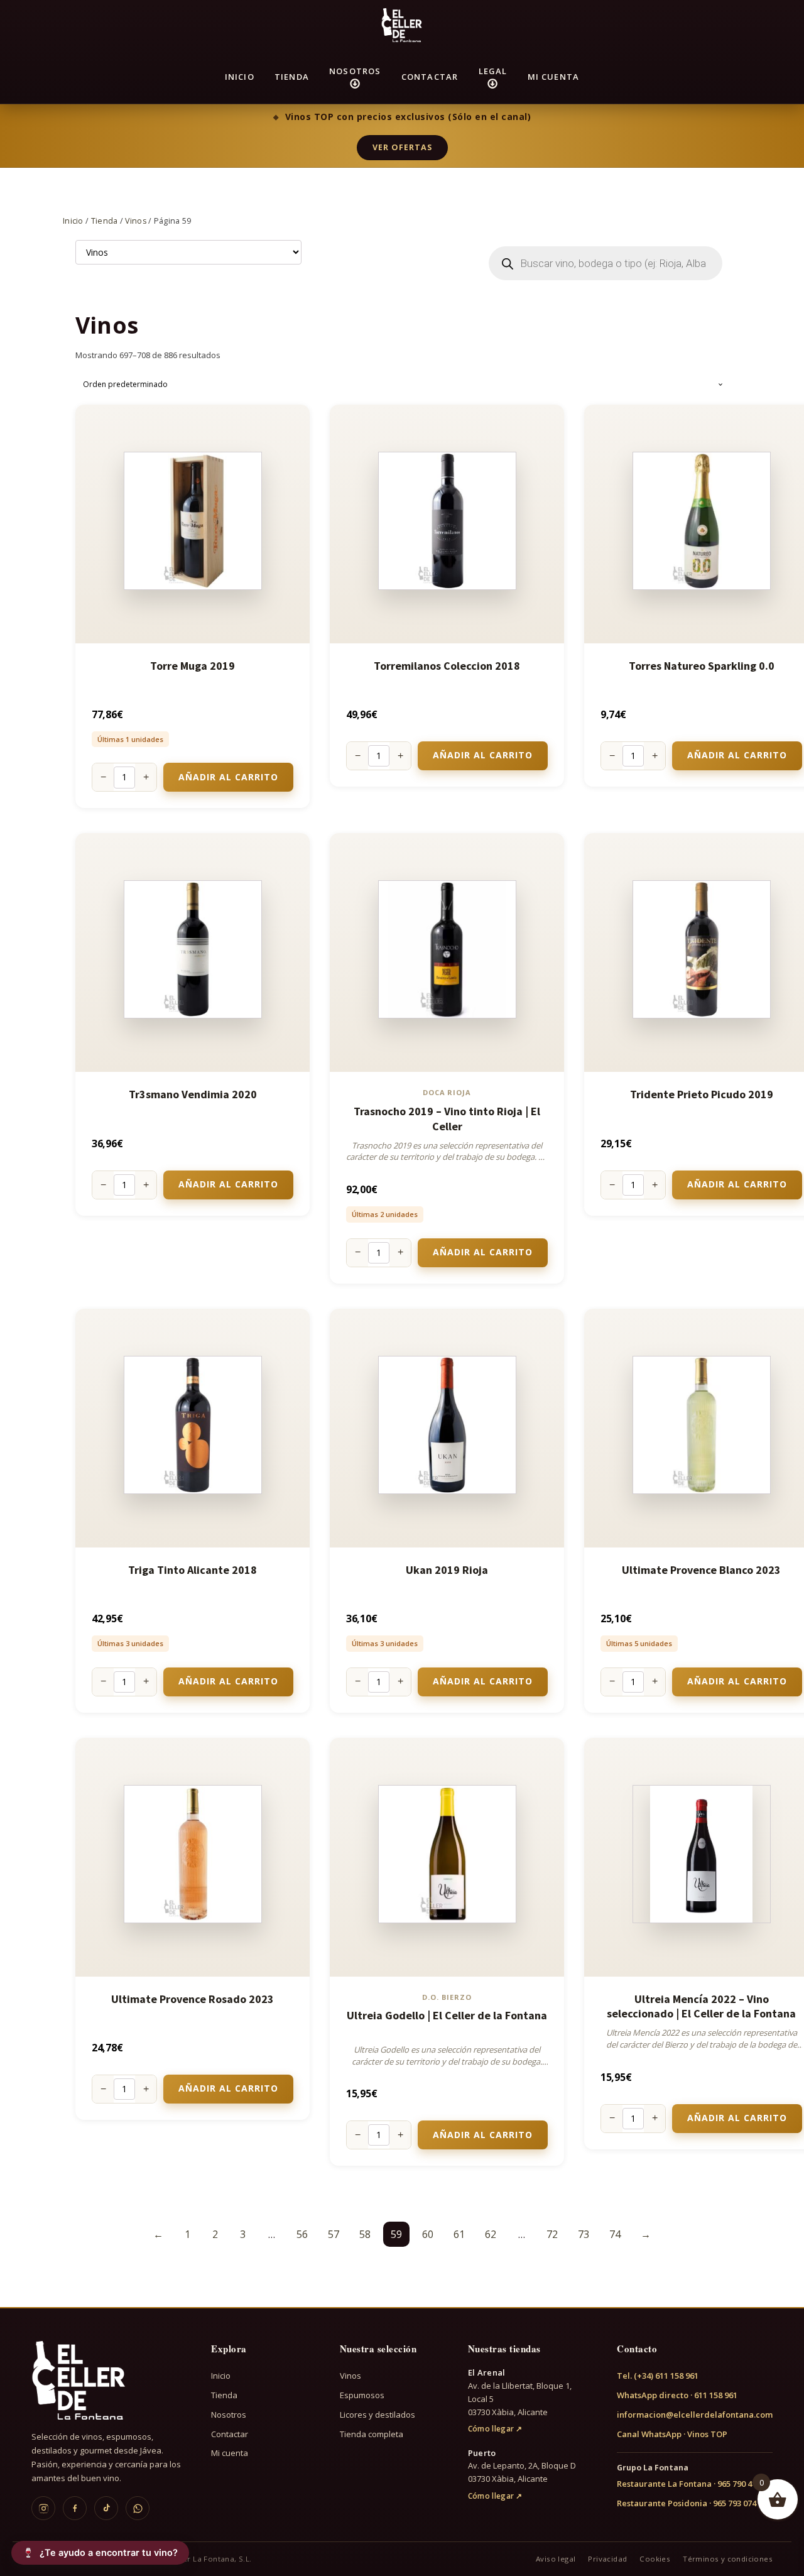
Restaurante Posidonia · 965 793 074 (687, 2503)
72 (552, 2234)
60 (428, 2234)
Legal (493, 71)
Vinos (136, 221)
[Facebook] (75, 2508)
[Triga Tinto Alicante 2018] (193, 1428)
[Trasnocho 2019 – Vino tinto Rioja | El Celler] (447, 952)
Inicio (240, 77)
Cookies (655, 2559)
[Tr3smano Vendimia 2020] (193, 952)
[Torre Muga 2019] (193, 524)
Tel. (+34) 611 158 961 (658, 2376)
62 (491, 2234)
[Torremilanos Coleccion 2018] (447, 524)
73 (584, 2234)
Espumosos (362, 2395)
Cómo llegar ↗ (495, 2429)
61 (459, 2234)
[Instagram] (43, 2508)
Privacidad (607, 2559)
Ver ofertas (402, 147)
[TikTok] (106, 2508)
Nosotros (355, 71)
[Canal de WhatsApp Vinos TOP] (138, 2508)
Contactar (430, 77)
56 (302, 2234)
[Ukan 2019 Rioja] (447, 1428)
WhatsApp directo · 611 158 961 (677, 2395)
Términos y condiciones (728, 2559)
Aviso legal (556, 2559)
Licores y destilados (378, 2415)
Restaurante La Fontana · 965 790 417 (689, 2484)
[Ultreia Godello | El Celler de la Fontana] (447, 1857)
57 (334, 2234)
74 (615, 2234)
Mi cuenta (554, 77)
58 (365, 2234)
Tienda (292, 77)
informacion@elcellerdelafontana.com (695, 2415)
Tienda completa (372, 2434)
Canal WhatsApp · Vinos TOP (672, 2434)
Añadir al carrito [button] (228, 777)
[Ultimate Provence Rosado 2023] (193, 1857)
